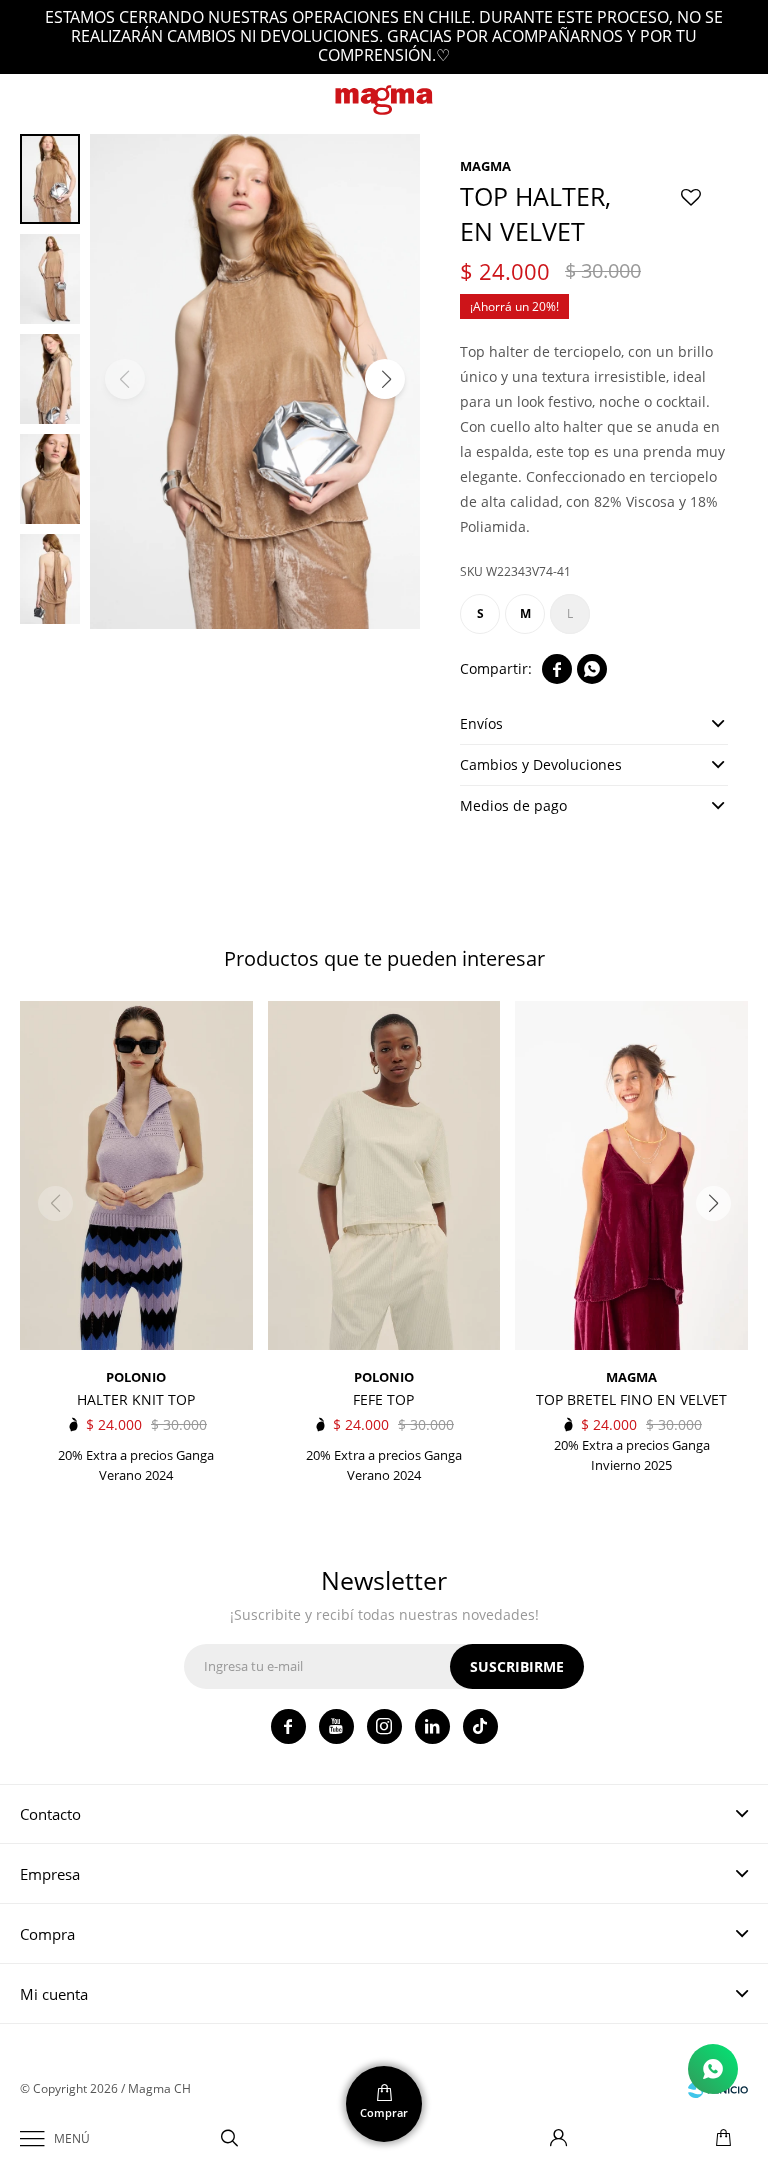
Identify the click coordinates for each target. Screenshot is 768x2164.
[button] (230, 2139)
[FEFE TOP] (384, 1175)
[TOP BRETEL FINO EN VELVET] (631, 1175)
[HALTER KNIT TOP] (136, 1175)
